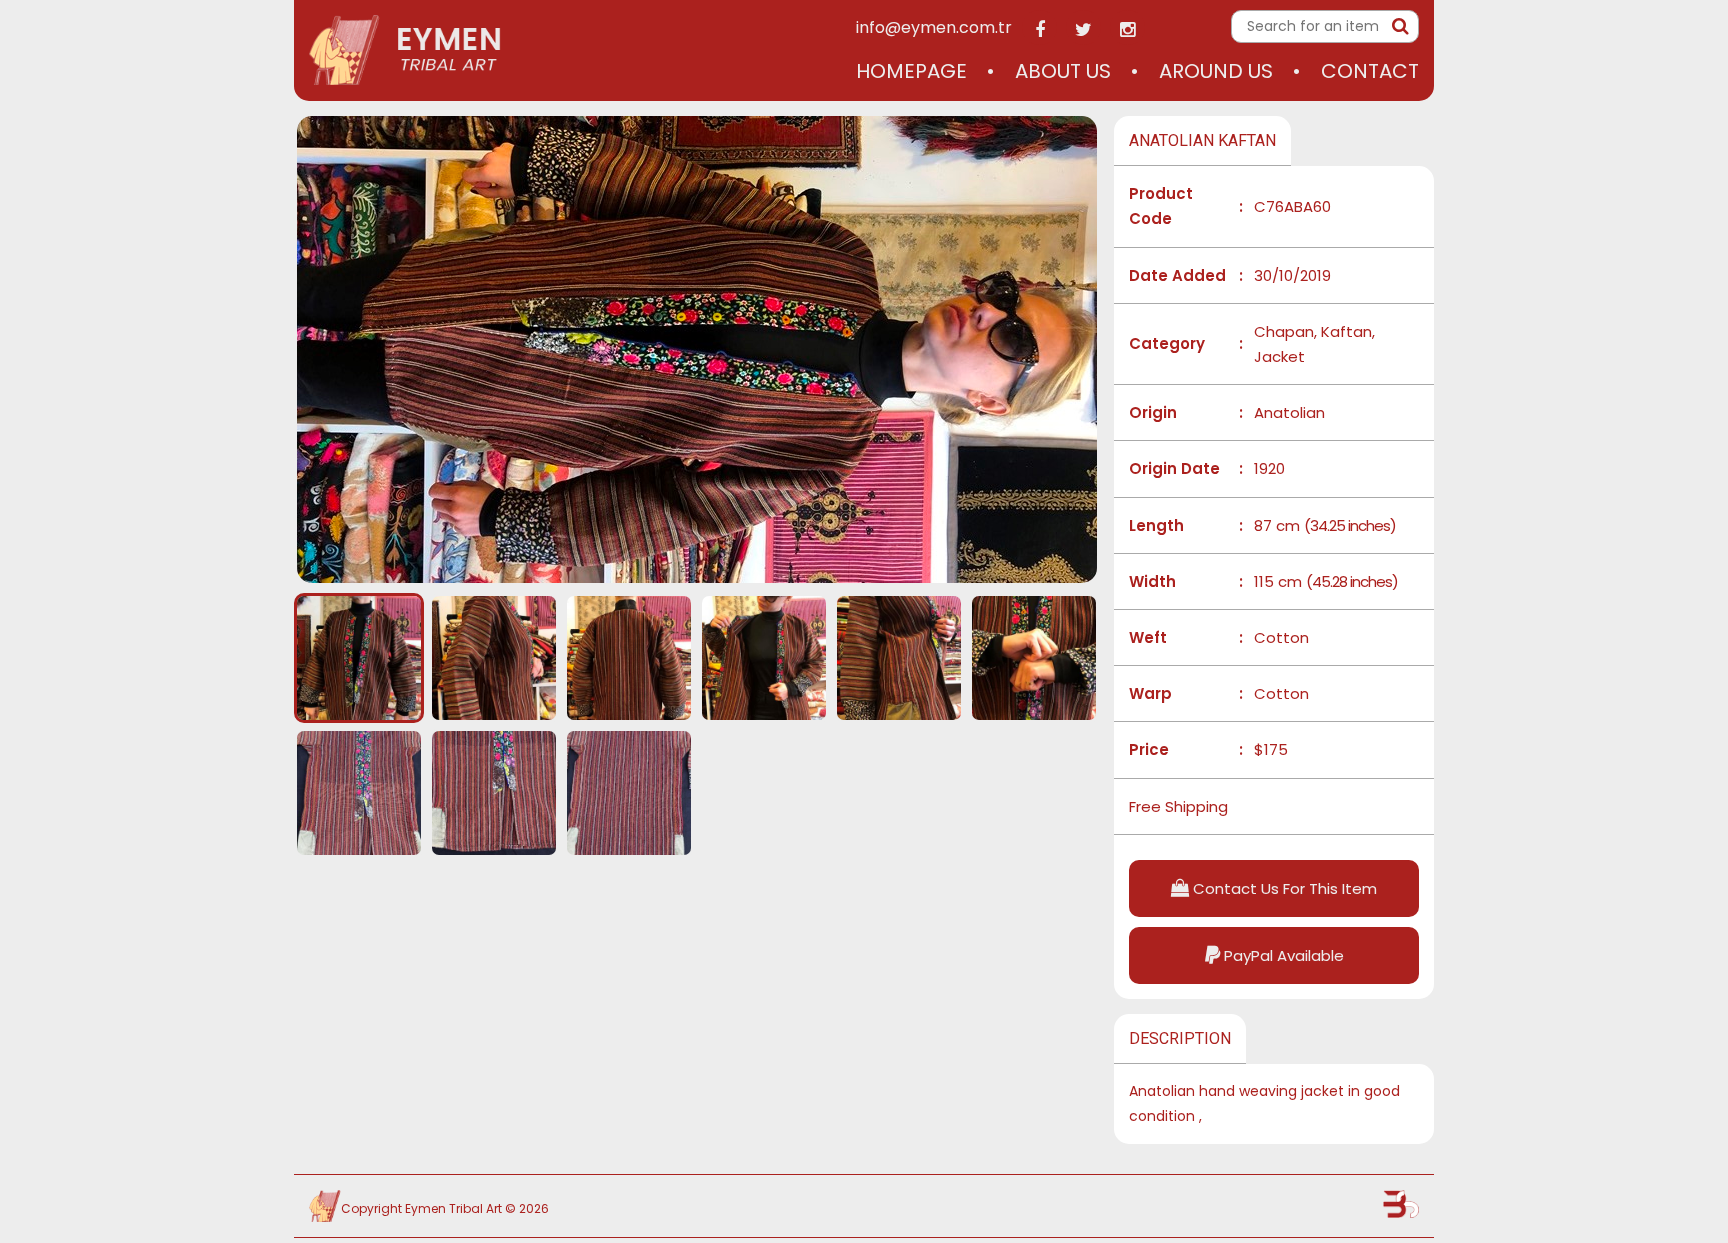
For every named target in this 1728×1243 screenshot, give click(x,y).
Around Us (1216, 71)
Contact (1370, 71)
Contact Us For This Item (1283, 888)
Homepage (911, 71)
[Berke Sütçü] (1401, 1204)
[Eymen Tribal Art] (406, 50)
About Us (1063, 71)
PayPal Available (1282, 955)
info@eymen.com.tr (934, 27)
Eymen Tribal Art (453, 1208)
